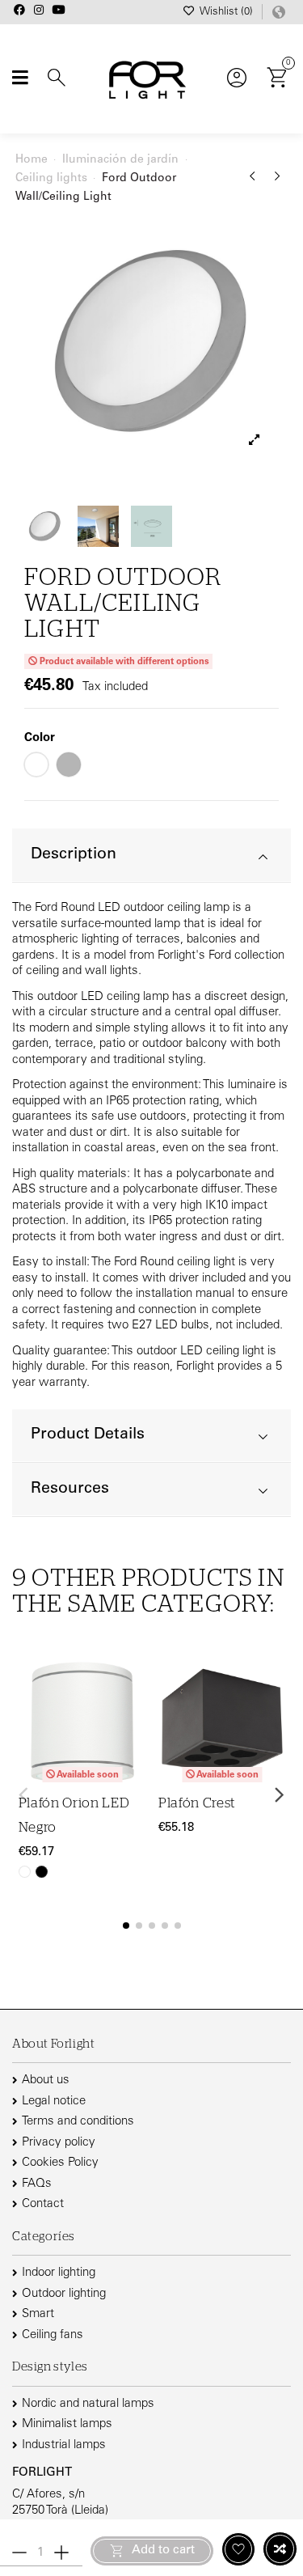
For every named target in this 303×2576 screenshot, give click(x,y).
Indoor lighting (59, 2273)
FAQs (37, 2184)
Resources (70, 1489)
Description (74, 855)
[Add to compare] (280, 2549)
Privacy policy (59, 2143)
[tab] (151, 856)
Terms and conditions (78, 2122)
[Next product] (278, 182)
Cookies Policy (60, 2163)
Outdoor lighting (64, 2294)
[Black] (42, 1872)
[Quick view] (135, 1743)
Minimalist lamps (67, 2424)
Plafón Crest (197, 1803)
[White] (25, 1872)
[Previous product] (255, 182)
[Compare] (135, 1712)
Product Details (88, 1435)
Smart (38, 2314)
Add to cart (163, 2551)
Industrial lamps (64, 2445)
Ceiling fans (53, 2335)
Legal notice (54, 2101)
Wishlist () (226, 13)
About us (46, 2080)
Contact (43, 2204)
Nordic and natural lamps (88, 2404)
